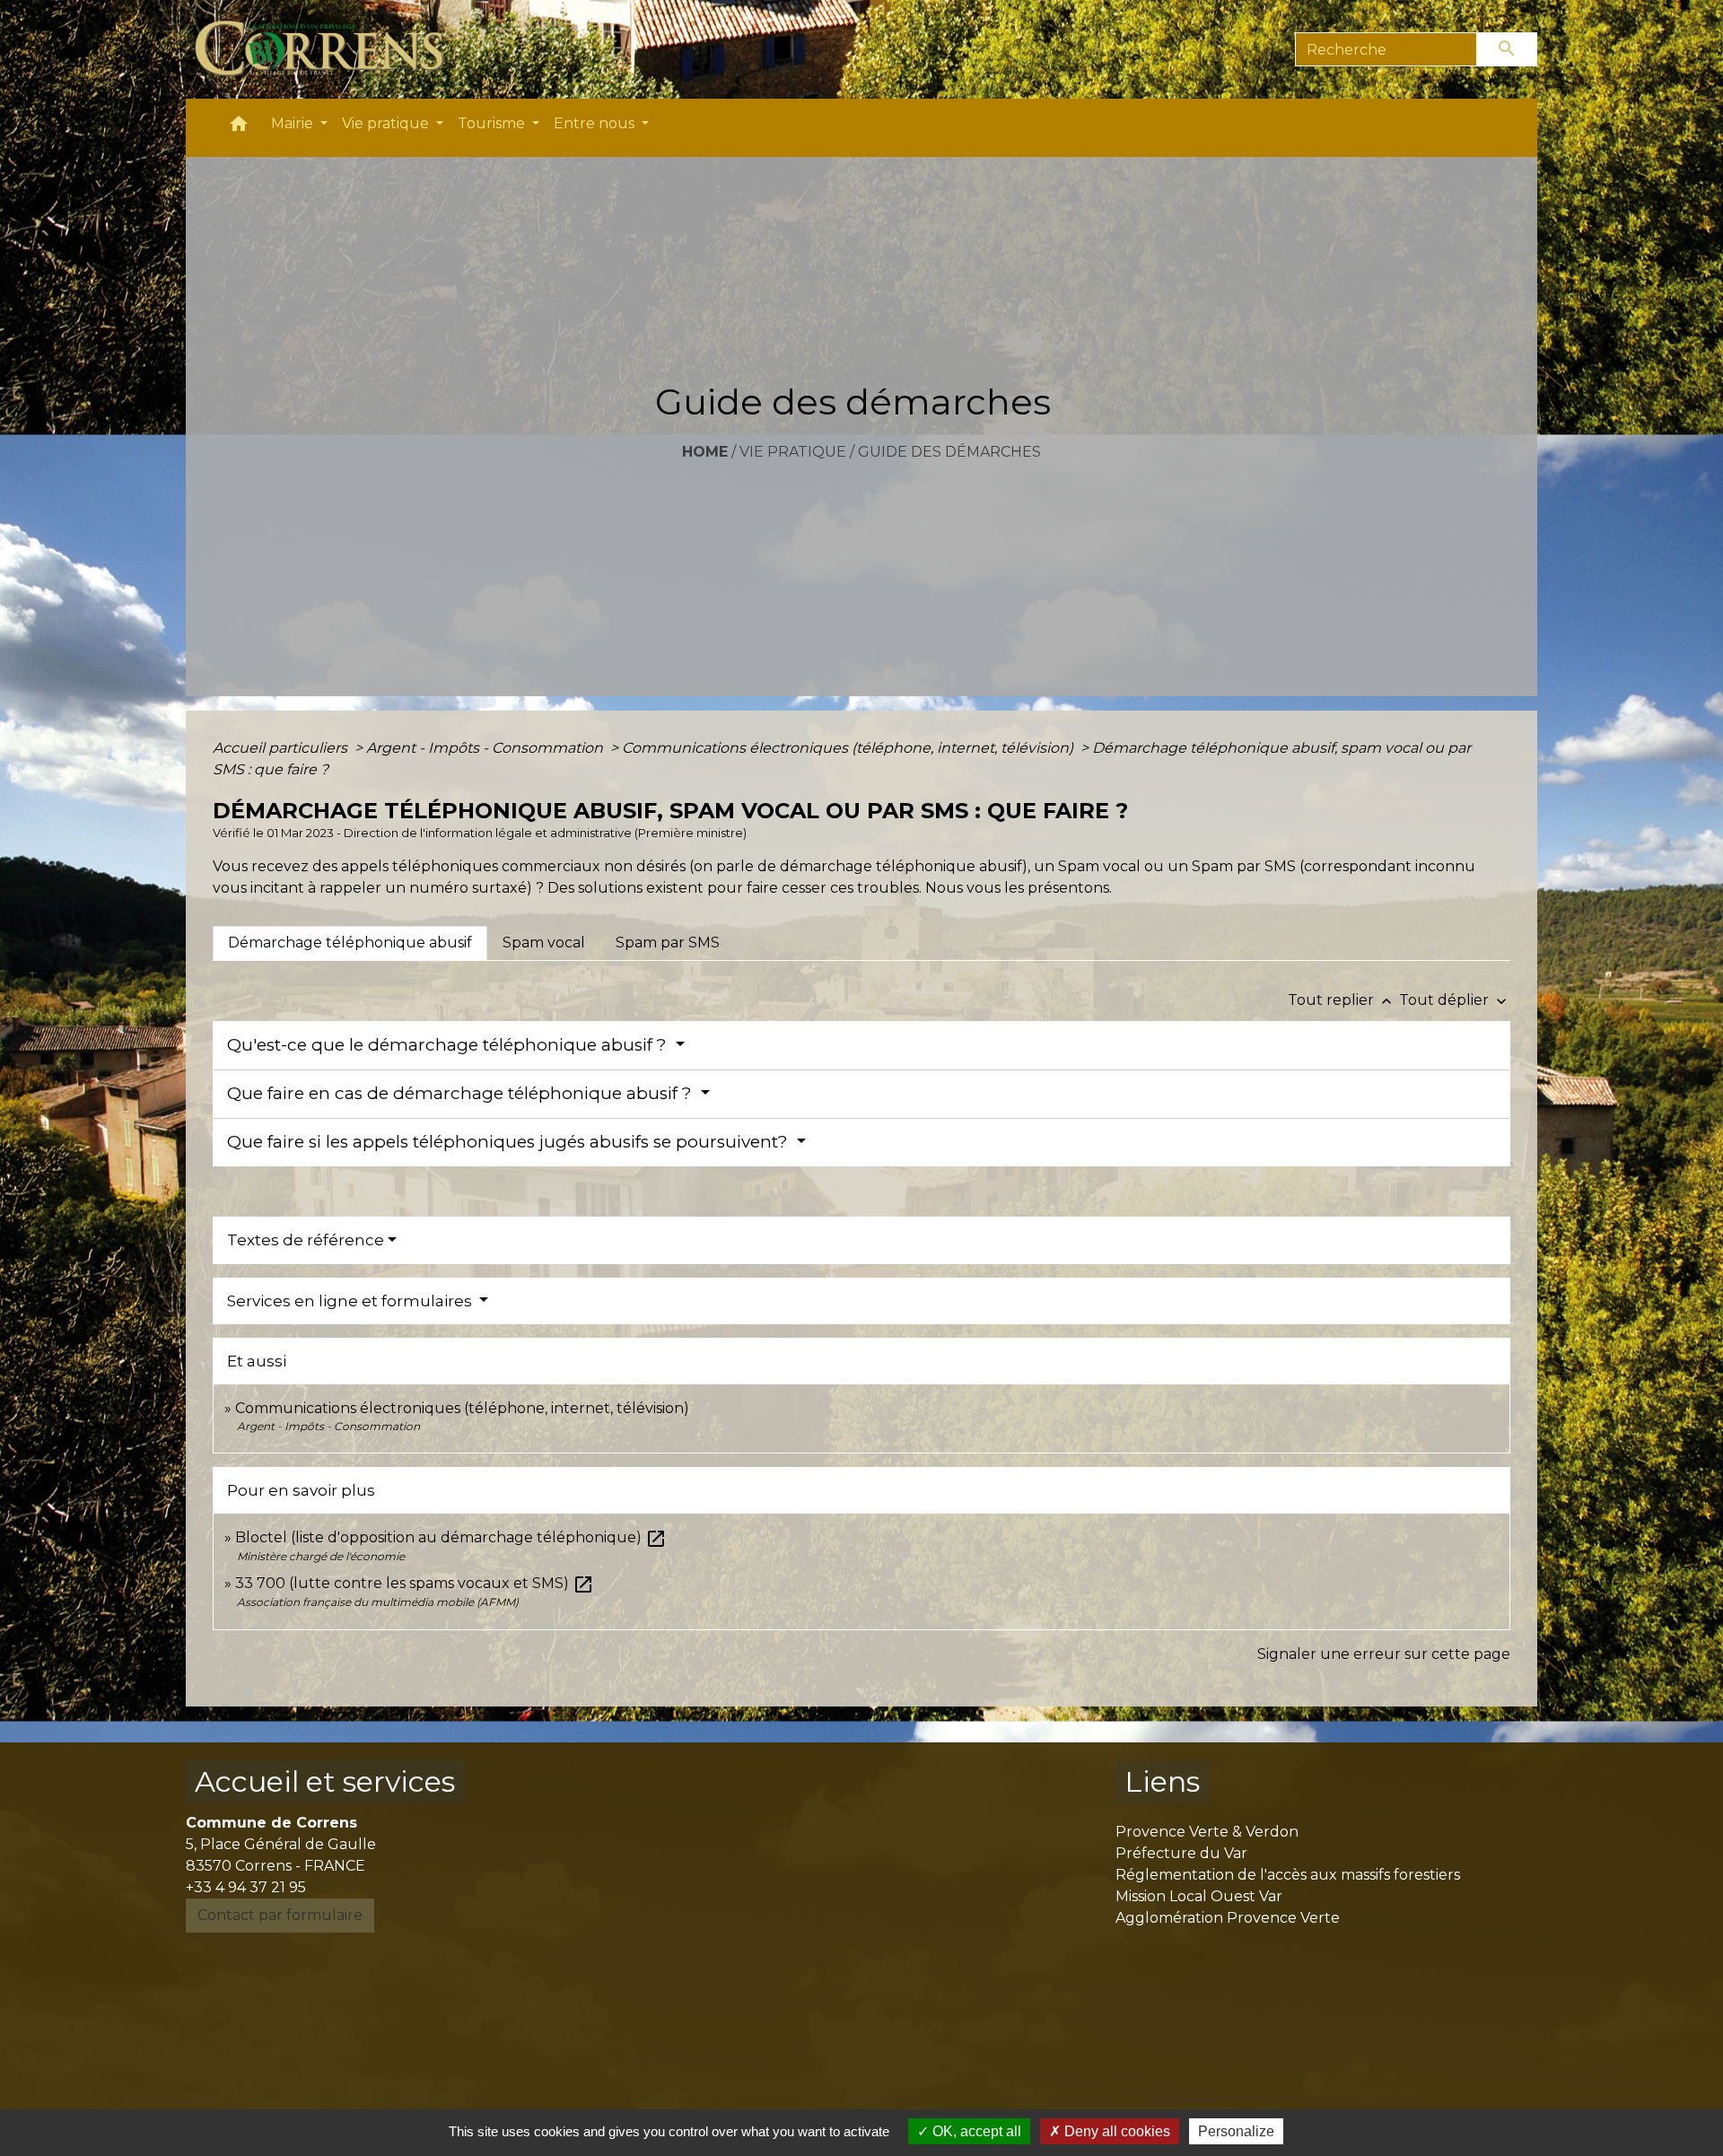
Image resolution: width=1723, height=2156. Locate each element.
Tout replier (1342, 1000)
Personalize (1236, 2131)
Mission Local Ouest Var (1199, 1896)
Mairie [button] (294, 123)
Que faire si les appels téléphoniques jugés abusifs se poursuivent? (510, 1142)
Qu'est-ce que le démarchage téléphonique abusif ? (449, 1045)
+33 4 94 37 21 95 (246, 1887)
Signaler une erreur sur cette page (1384, 1654)
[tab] (350, 943)
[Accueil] (330, 49)
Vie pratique (793, 452)
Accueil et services (325, 1781)
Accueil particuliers (282, 748)
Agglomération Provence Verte (1228, 1918)
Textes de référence (306, 1240)
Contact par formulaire (280, 1915)
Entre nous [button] (596, 123)
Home (705, 452)
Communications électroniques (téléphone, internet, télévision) (849, 748)
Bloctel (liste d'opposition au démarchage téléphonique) (451, 1537)
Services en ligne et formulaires (351, 1301)
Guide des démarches (949, 452)
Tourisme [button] (493, 123)
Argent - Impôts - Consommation (486, 748)
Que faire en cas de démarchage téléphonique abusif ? (462, 1093)
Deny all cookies (1115, 2131)
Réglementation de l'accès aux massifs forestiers (1288, 1875)
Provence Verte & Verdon (1207, 1832)
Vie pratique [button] (387, 123)
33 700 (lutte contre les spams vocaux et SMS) (415, 1583)
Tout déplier (1455, 1000)
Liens (1162, 1781)
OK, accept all (975, 2131)
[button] (239, 128)
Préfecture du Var (1181, 1853)
